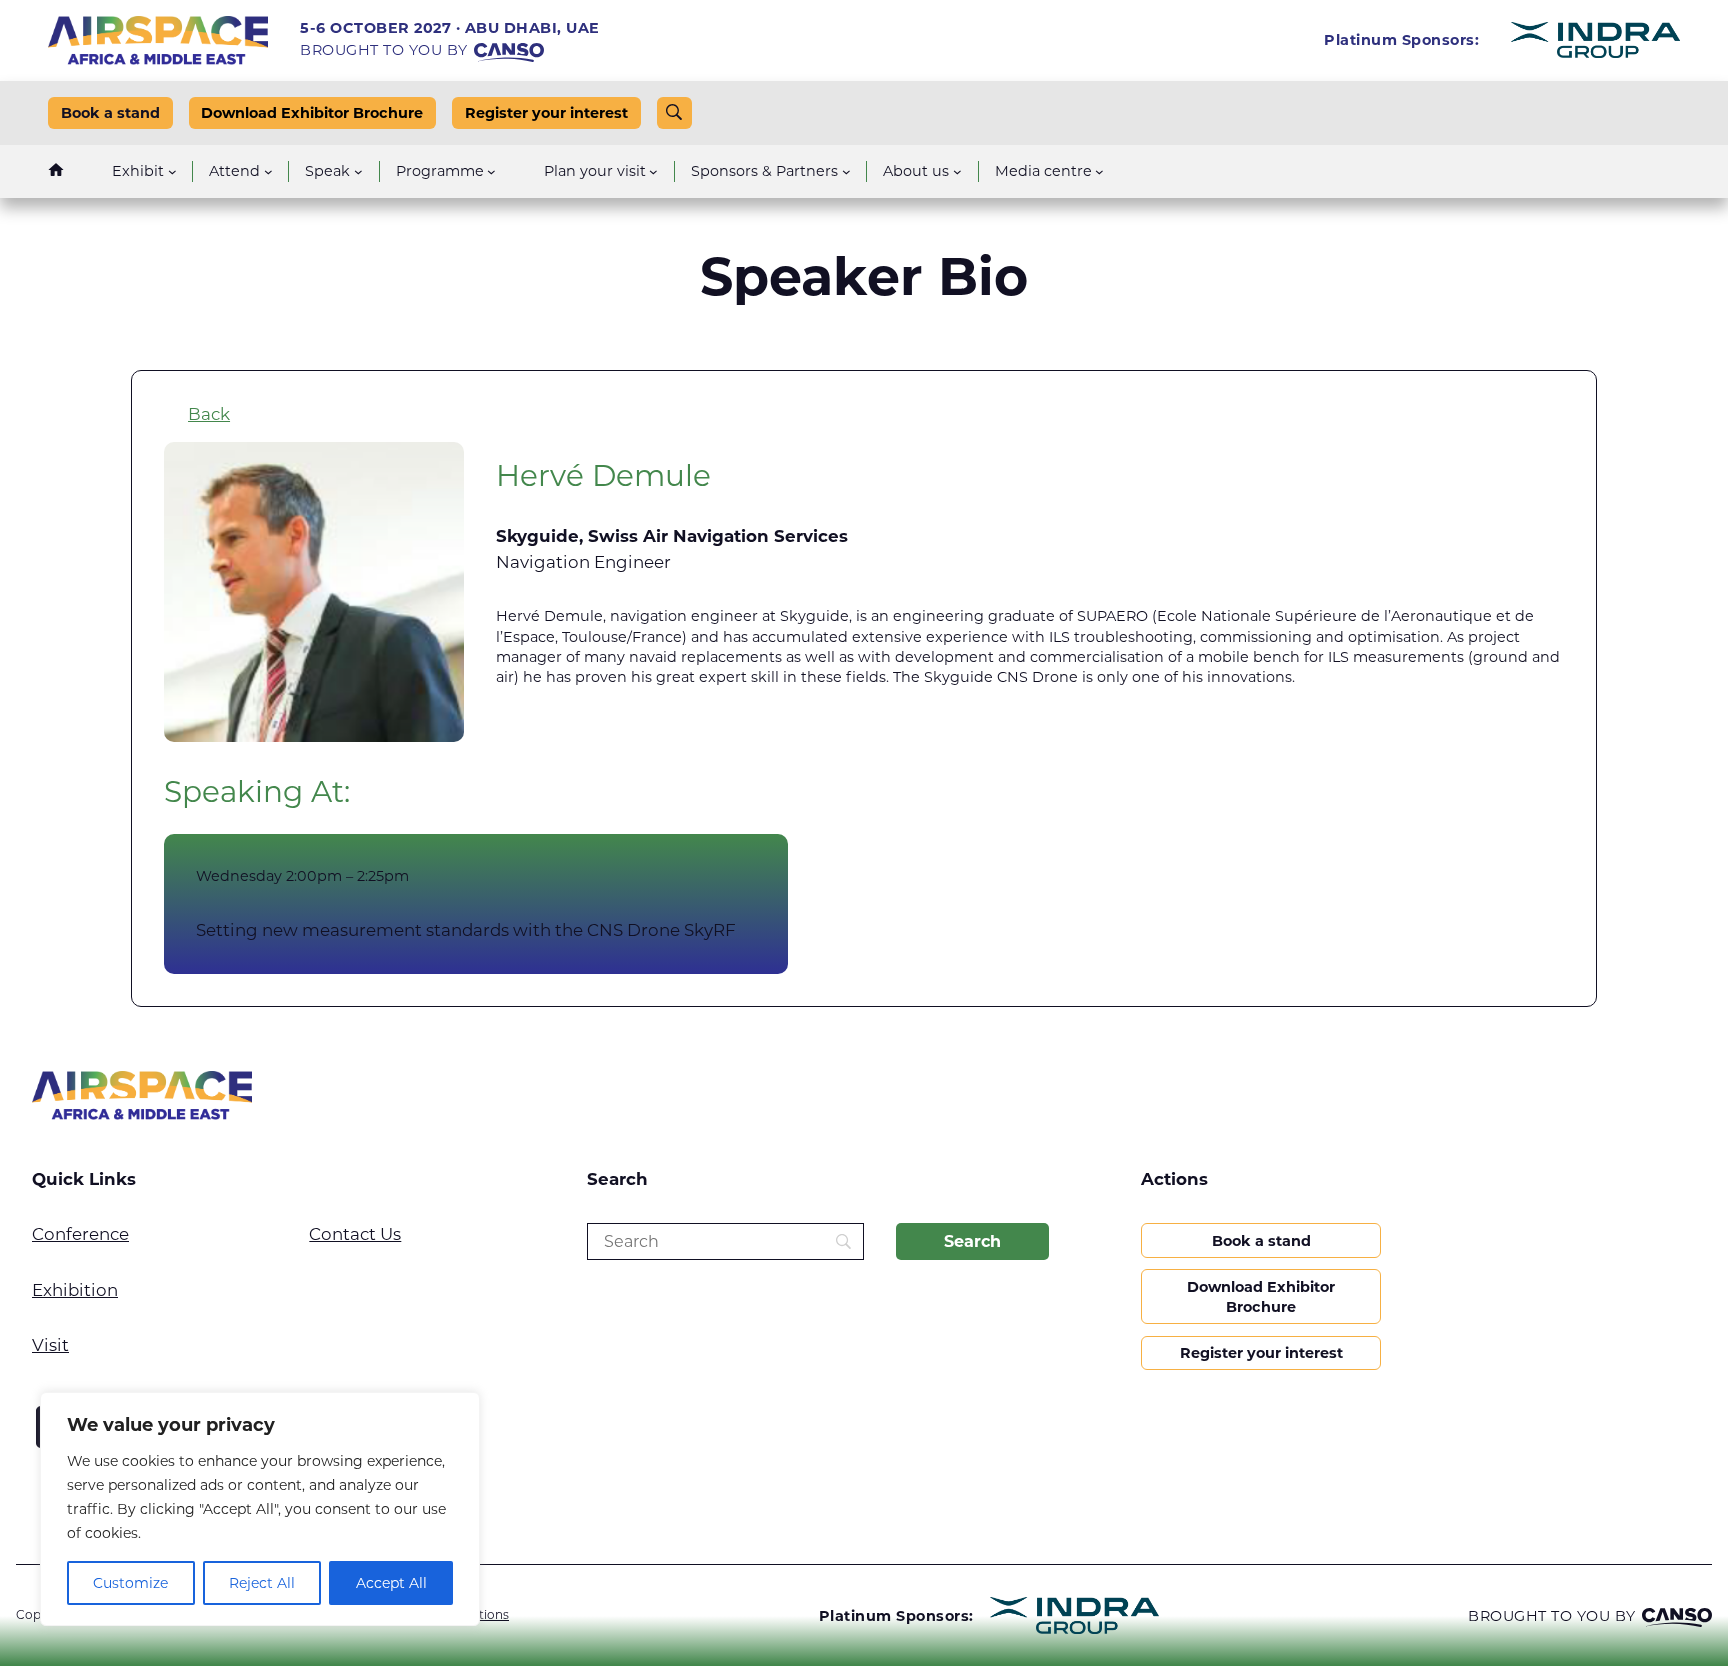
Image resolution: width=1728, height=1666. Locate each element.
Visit (50, 1345)
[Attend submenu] (268, 171)
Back (209, 414)
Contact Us (355, 1234)
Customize (130, 1583)
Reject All (262, 1583)
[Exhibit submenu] (172, 171)
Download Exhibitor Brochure (312, 113)
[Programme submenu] (491, 171)
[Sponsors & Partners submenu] (846, 171)
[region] (260, 1509)
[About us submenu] (957, 171)
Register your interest (546, 113)
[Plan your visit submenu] (653, 171)
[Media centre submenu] (1099, 171)
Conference (80, 1234)
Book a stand (110, 113)
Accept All (391, 1583)
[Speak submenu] (358, 171)
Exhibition (75, 1290)
